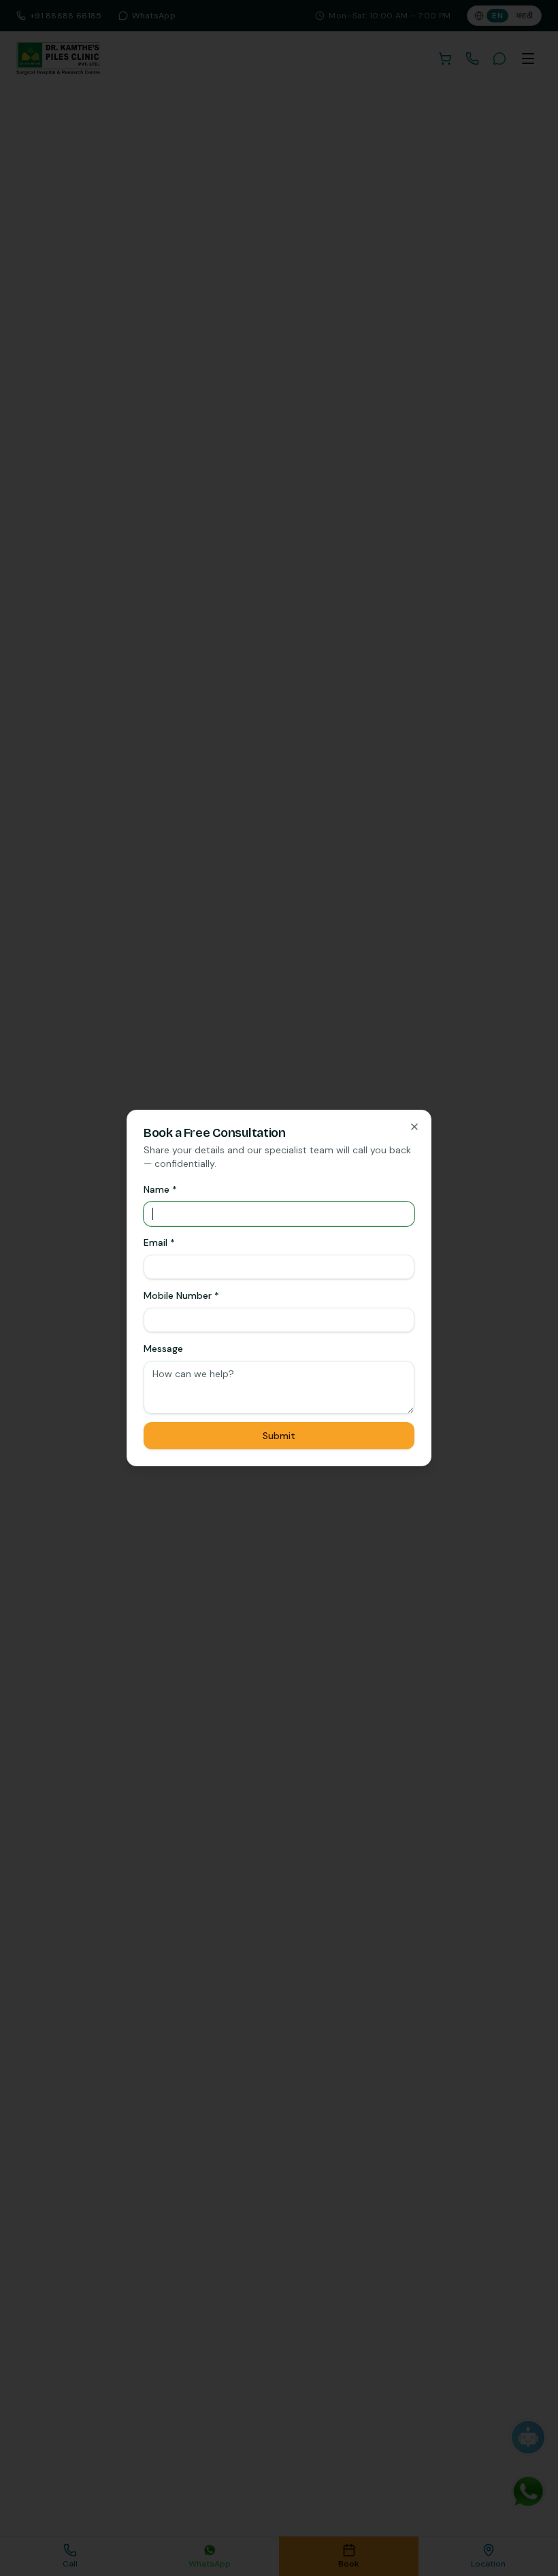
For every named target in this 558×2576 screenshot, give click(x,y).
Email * (159, 1242)
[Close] (414, 1127)
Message (163, 1349)
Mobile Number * (181, 1295)
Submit (279, 1436)
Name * (160, 1189)
